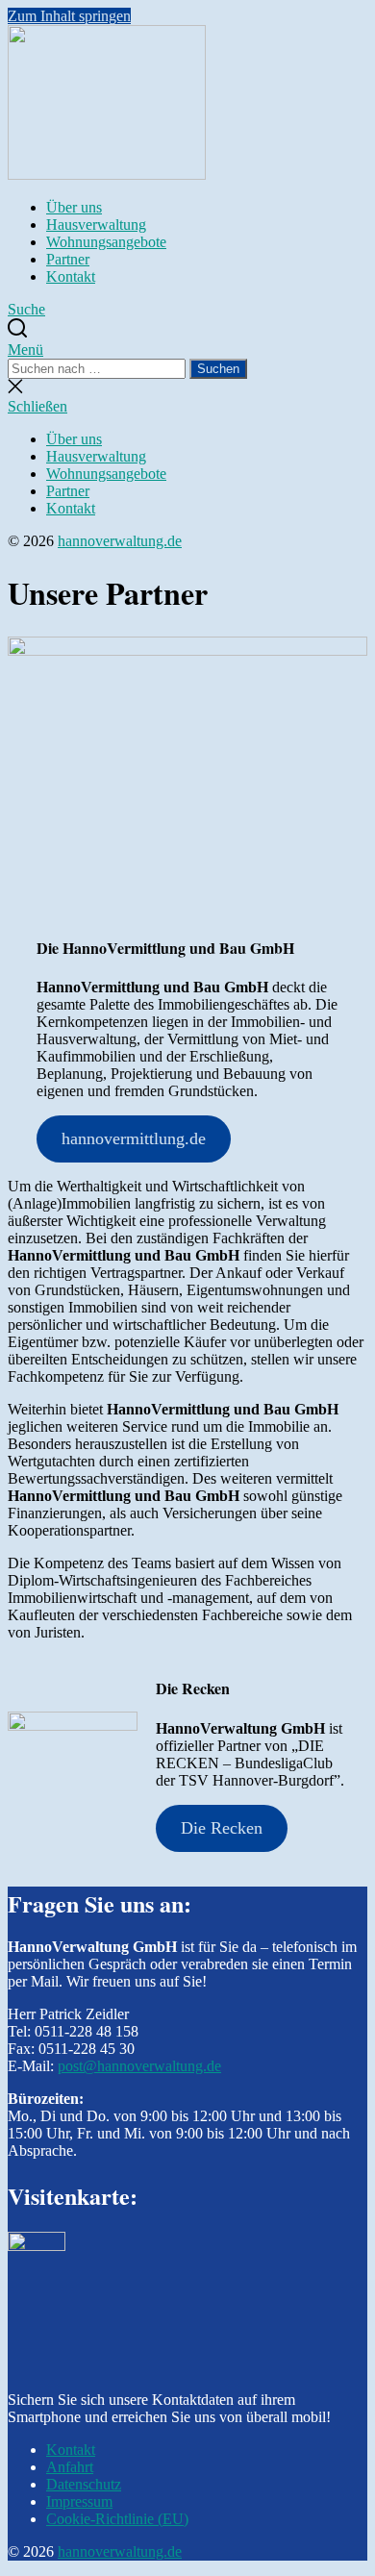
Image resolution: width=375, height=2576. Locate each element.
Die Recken (222, 1828)
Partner (68, 259)
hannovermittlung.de (134, 1138)
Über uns (74, 207)
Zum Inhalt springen (69, 16)
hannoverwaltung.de (120, 541)
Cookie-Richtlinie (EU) (117, 2519)
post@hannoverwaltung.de (139, 2066)
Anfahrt (70, 2467)
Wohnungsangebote (106, 242)
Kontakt (71, 276)
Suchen (218, 369)
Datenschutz (84, 2484)
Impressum (79, 2501)
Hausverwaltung (96, 225)
